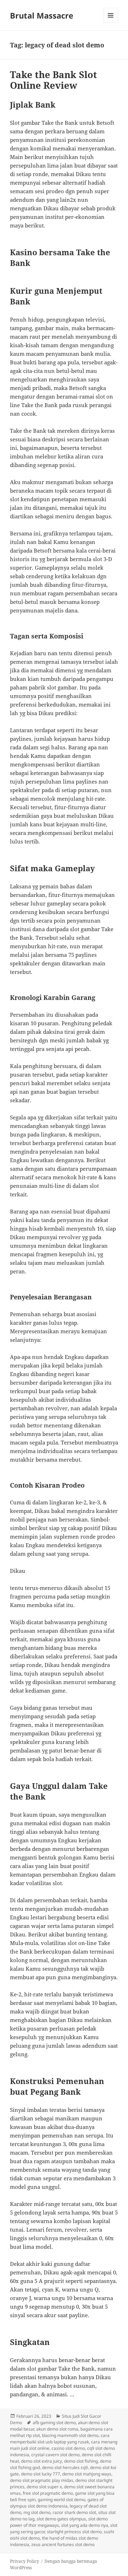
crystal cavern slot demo (55, 2455)
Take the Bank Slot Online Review (54, 80)
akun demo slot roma (57, 2429)
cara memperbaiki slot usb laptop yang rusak (60, 2439)
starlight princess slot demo (74, 2532)
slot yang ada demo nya (85, 2525)
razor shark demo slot (74, 2512)
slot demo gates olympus (61, 2519)
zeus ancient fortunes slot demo (63, 2544)
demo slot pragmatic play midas (42, 2480)
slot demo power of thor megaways (59, 2522)
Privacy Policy (25, 2561)
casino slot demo (68, 2448)
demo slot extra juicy (41, 2461)
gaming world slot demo (62, 2500)
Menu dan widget (111, 23)
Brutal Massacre (42, 15)
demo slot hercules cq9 (65, 2467)
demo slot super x (44, 2487)
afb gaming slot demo (54, 2423)
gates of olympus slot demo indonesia (57, 2503)
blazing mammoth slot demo (70, 2435)
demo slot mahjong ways (87, 2474)
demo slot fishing (81, 2461)
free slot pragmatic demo (48, 2493)
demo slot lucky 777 (41, 2474)
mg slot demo (37, 2512)
